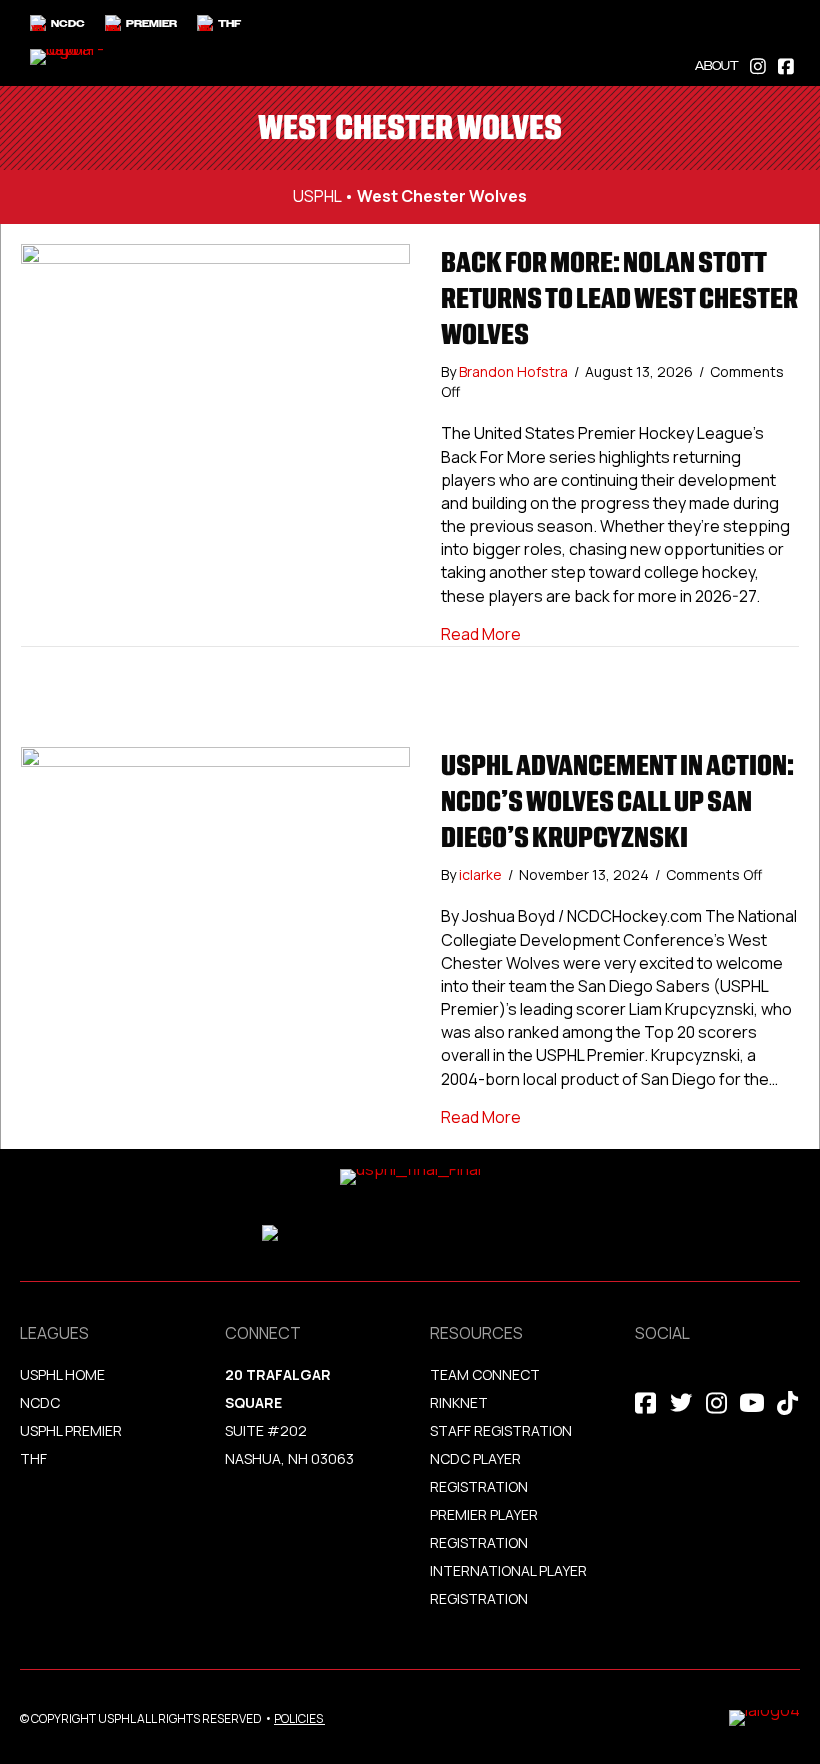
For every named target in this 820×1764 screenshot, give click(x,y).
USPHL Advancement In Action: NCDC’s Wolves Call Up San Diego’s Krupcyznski (617, 801)
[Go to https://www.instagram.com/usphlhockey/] (758, 64)
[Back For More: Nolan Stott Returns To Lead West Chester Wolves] (215, 437)
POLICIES (298, 1718)
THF (33, 1458)
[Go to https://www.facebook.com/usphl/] (786, 64)
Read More (481, 634)
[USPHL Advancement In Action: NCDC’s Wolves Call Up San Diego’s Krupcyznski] (215, 897)
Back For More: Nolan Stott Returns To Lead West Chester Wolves (619, 298)
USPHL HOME (62, 1374)
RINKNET (459, 1402)
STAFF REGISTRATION (501, 1430)
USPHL (317, 196)
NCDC (40, 1402)
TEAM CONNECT (485, 1374)
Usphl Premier (71, 1430)
